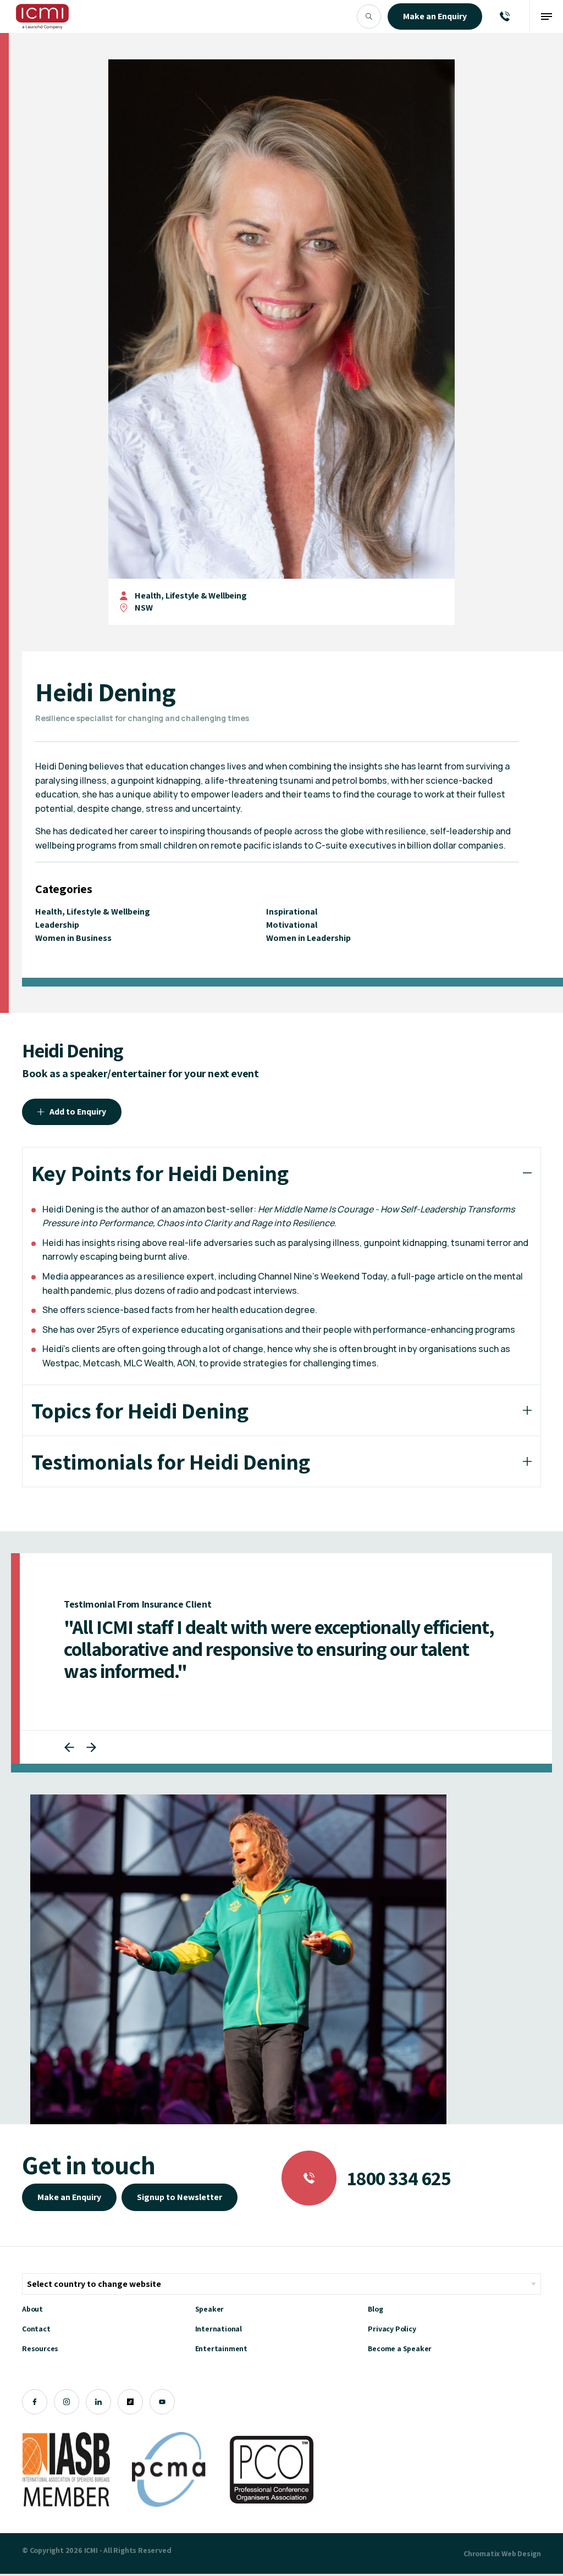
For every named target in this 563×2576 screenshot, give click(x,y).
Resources (40, 2348)
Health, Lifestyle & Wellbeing (191, 595)
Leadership (57, 925)
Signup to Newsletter (180, 2197)
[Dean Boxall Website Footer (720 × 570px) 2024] (238, 1959)
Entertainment (221, 2348)
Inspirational (292, 912)
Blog (375, 2309)
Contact (36, 2329)
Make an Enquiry (69, 2197)
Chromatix (482, 2553)
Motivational (292, 925)
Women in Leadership (308, 938)
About (32, 2309)
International (219, 2329)
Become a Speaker (400, 2348)
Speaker (210, 2309)
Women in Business (73, 938)
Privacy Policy (392, 2329)
